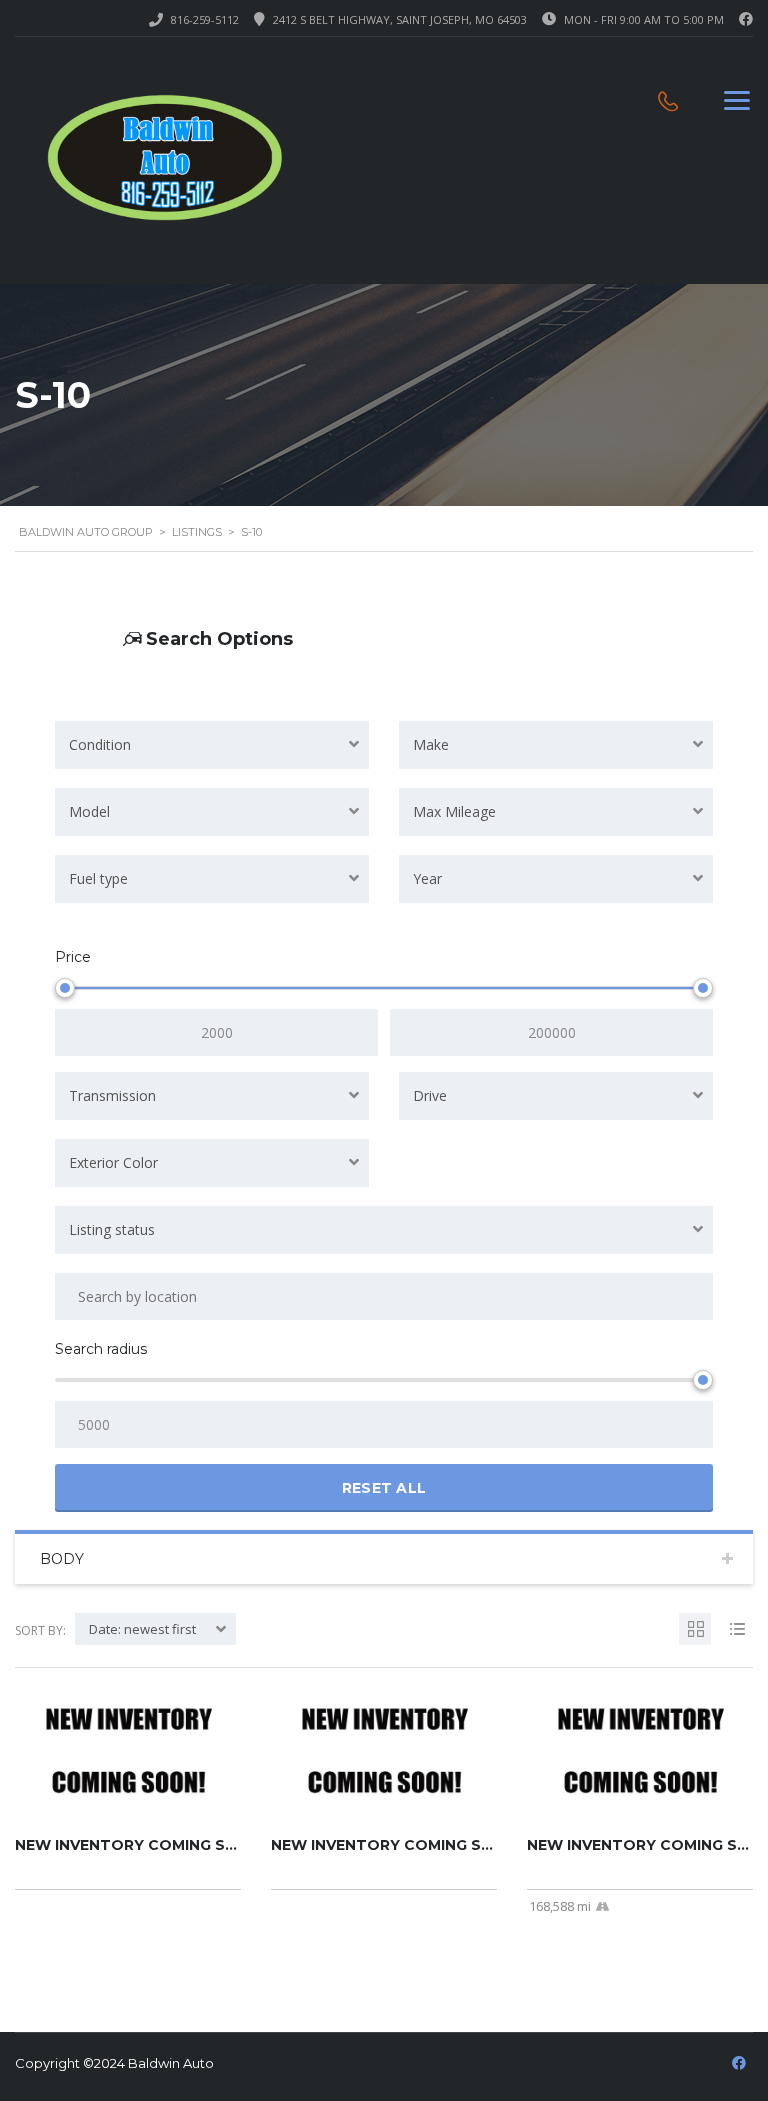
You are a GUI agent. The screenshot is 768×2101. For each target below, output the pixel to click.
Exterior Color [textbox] (113, 1162)
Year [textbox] (427, 878)
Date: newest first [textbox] (142, 1629)
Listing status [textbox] (112, 1229)
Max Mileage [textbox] (454, 811)
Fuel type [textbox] (98, 878)
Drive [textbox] (430, 1095)
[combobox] (212, 745)
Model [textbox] (89, 811)
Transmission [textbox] (112, 1095)
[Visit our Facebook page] (746, 19)
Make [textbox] (431, 744)
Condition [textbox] (100, 744)
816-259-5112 (205, 19)
